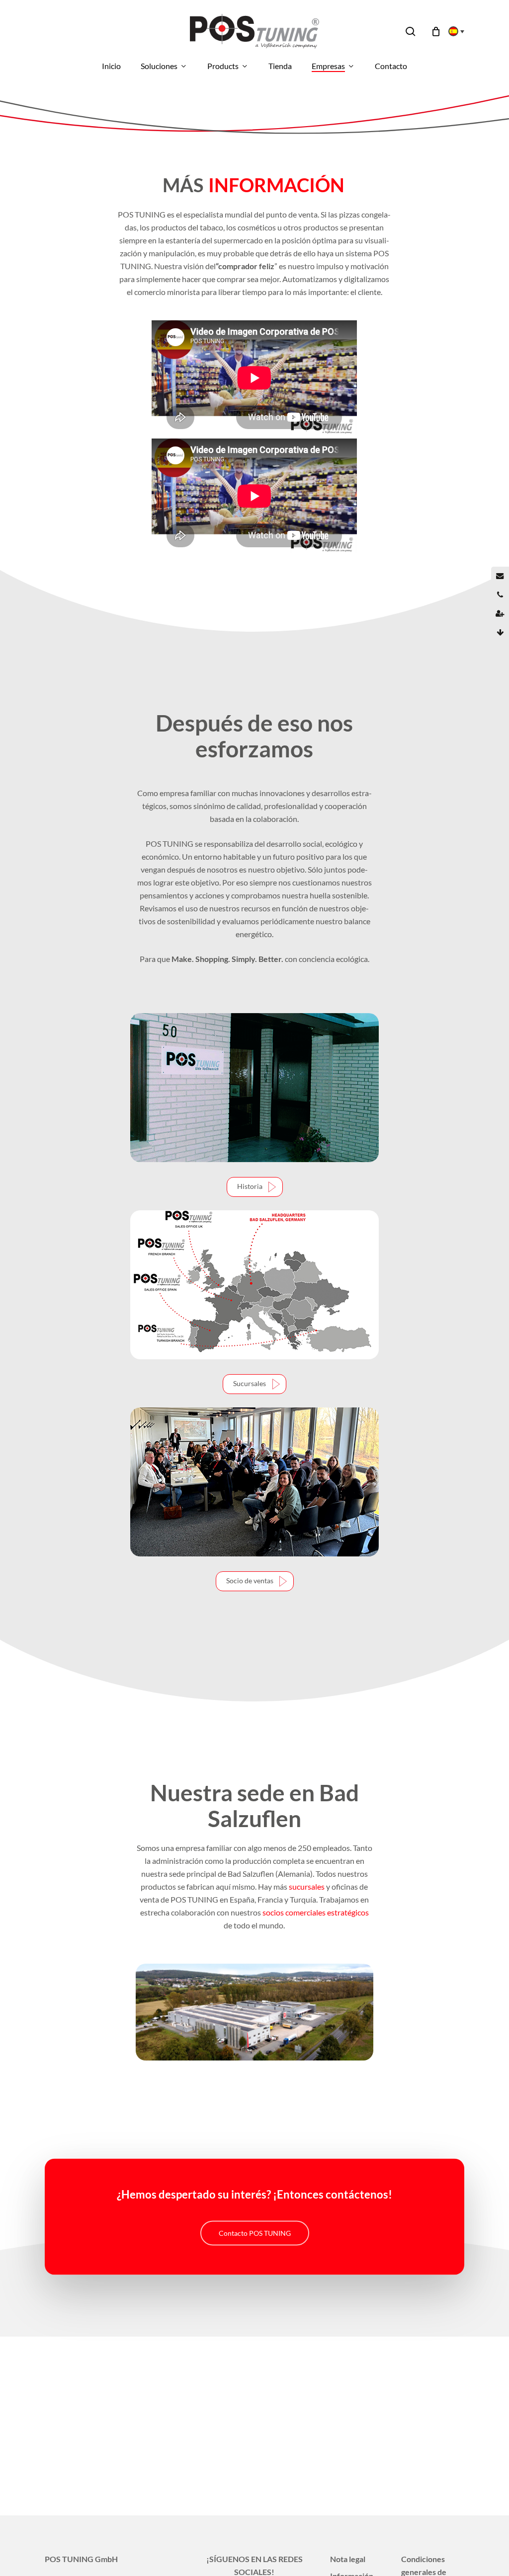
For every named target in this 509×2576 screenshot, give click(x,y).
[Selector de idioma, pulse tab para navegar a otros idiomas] (453, 31)
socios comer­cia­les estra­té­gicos (316, 1912)
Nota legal (348, 2559)
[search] (411, 32)
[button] (255, 1187)
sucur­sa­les (307, 1886)
